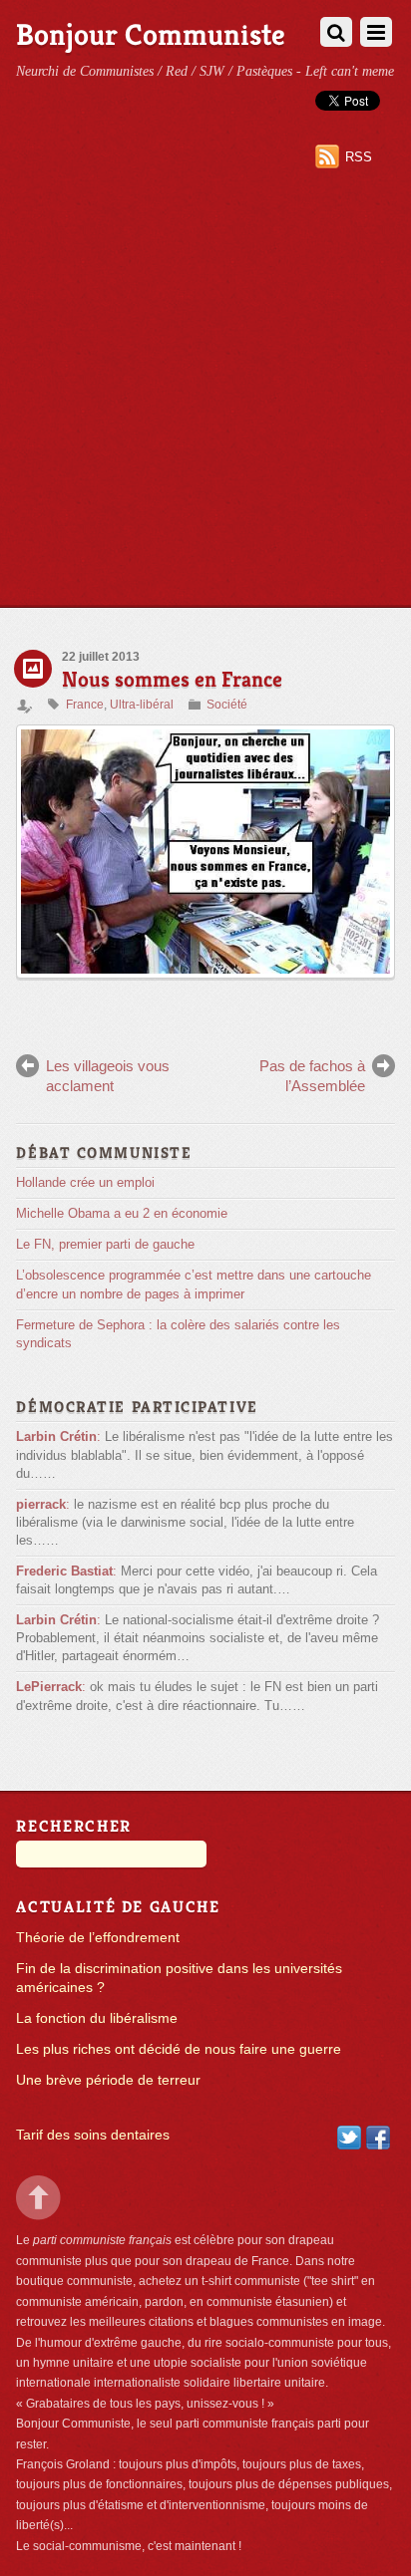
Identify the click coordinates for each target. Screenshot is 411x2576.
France (85, 705)
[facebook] (378, 2137)
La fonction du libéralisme (97, 2018)
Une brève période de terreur (108, 2080)
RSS (359, 157)
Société (227, 705)
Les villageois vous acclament (108, 1076)
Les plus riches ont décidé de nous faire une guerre (179, 2049)
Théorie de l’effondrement (98, 1938)
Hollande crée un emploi (85, 1182)
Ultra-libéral (142, 705)
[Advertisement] (205, 392)
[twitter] (349, 2137)
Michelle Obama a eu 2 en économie (122, 1213)
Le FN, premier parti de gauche (105, 1244)
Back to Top (38, 2198)
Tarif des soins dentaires (93, 2135)
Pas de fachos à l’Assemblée (312, 1076)
